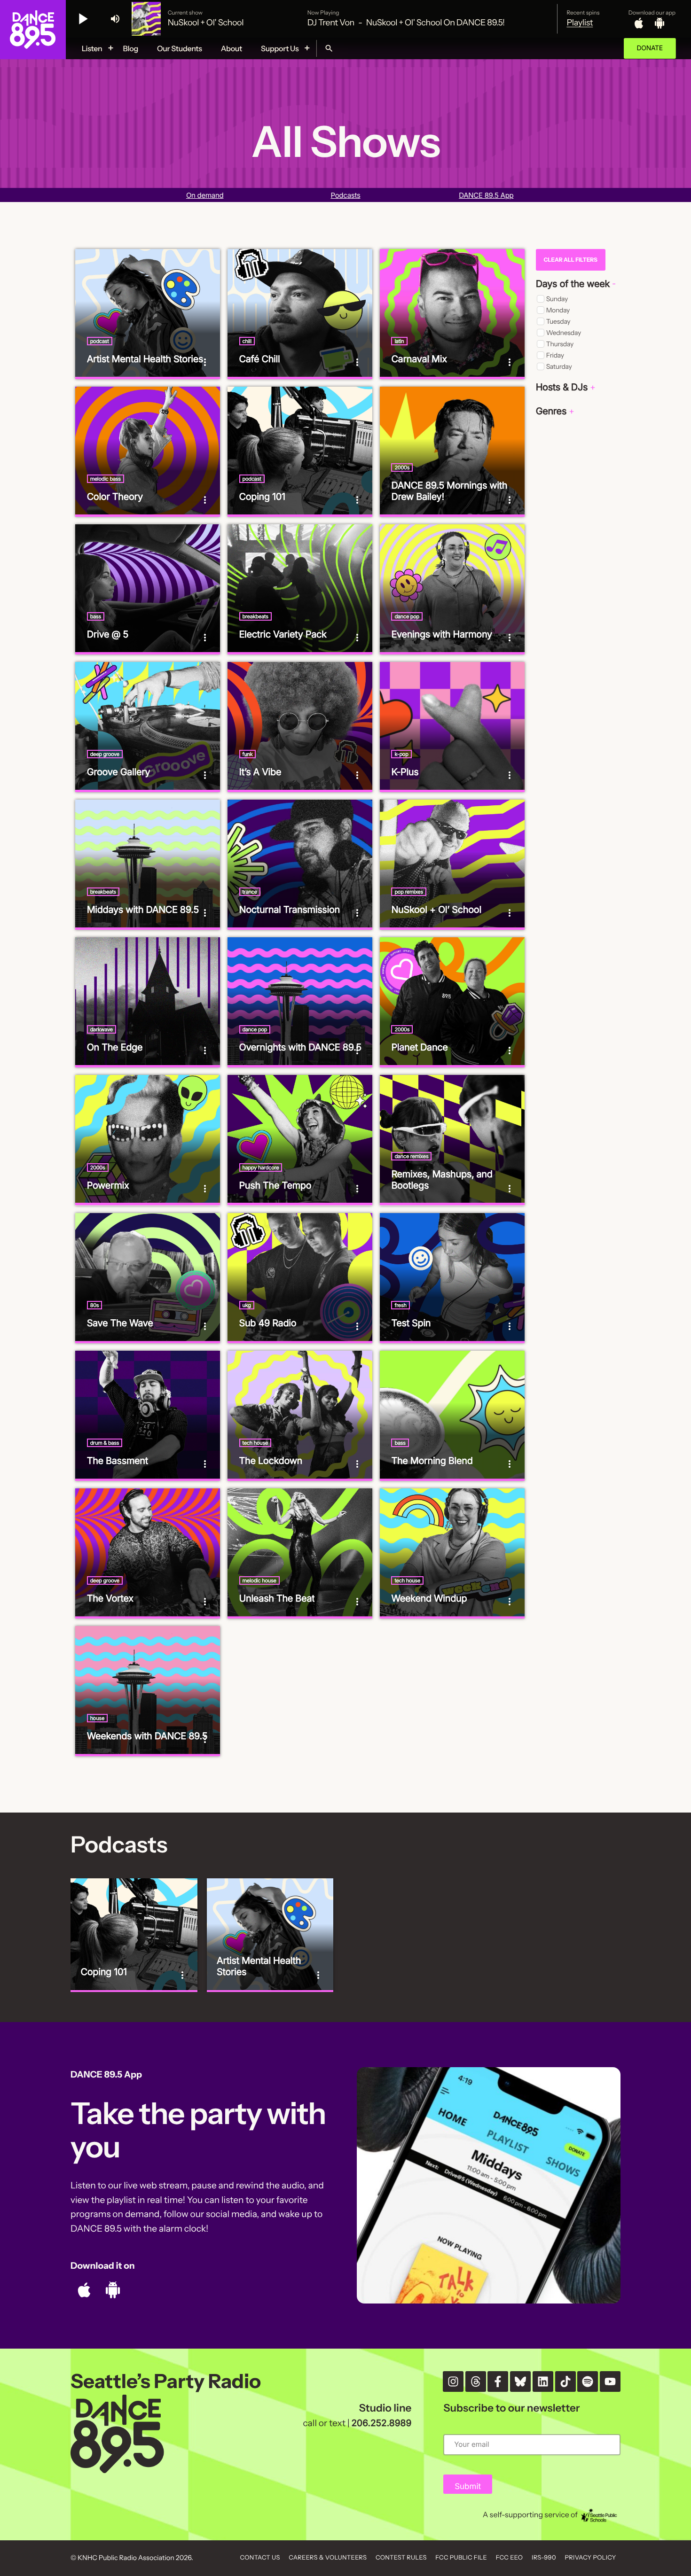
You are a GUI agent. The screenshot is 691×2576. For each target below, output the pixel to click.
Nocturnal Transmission (290, 910)
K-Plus (405, 772)
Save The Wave (120, 1323)
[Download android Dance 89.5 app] (113, 2290)
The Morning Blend (432, 1461)
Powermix (108, 1185)
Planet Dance (419, 1047)
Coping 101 (262, 497)
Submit (468, 2487)
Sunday (557, 299)
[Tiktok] (565, 2381)
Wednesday (564, 333)
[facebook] (498, 2381)
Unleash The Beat (277, 1598)
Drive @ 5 (108, 634)
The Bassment (118, 1461)
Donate (650, 48)
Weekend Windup (429, 1598)
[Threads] (476, 2381)
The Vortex (110, 1598)
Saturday (559, 366)
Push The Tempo (275, 1185)
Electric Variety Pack (283, 634)
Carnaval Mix (419, 359)
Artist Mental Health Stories (145, 359)
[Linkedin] (543, 2381)
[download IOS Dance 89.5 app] (639, 23)
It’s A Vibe (260, 772)
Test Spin (411, 1323)
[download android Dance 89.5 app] (660, 23)
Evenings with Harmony (441, 634)
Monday (558, 310)
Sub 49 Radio (268, 1323)
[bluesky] (520, 2381)
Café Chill (260, 359)
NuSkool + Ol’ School (436, 910)
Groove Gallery (119, 772)
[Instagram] (453, 2381)
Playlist (580, 23)
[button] (576, 284)
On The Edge (115, 1047)
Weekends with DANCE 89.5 (147, 1736)
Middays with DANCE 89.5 (143, 910)
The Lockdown (271, 1461)
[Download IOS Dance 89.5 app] (84, 2290)
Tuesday (558, 321)
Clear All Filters (570, 260)
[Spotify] (588, 2381)
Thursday (560, 344)
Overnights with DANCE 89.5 (300, 1047)
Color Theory (115, 497)
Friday (555, 355)
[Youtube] (610, 2381)
